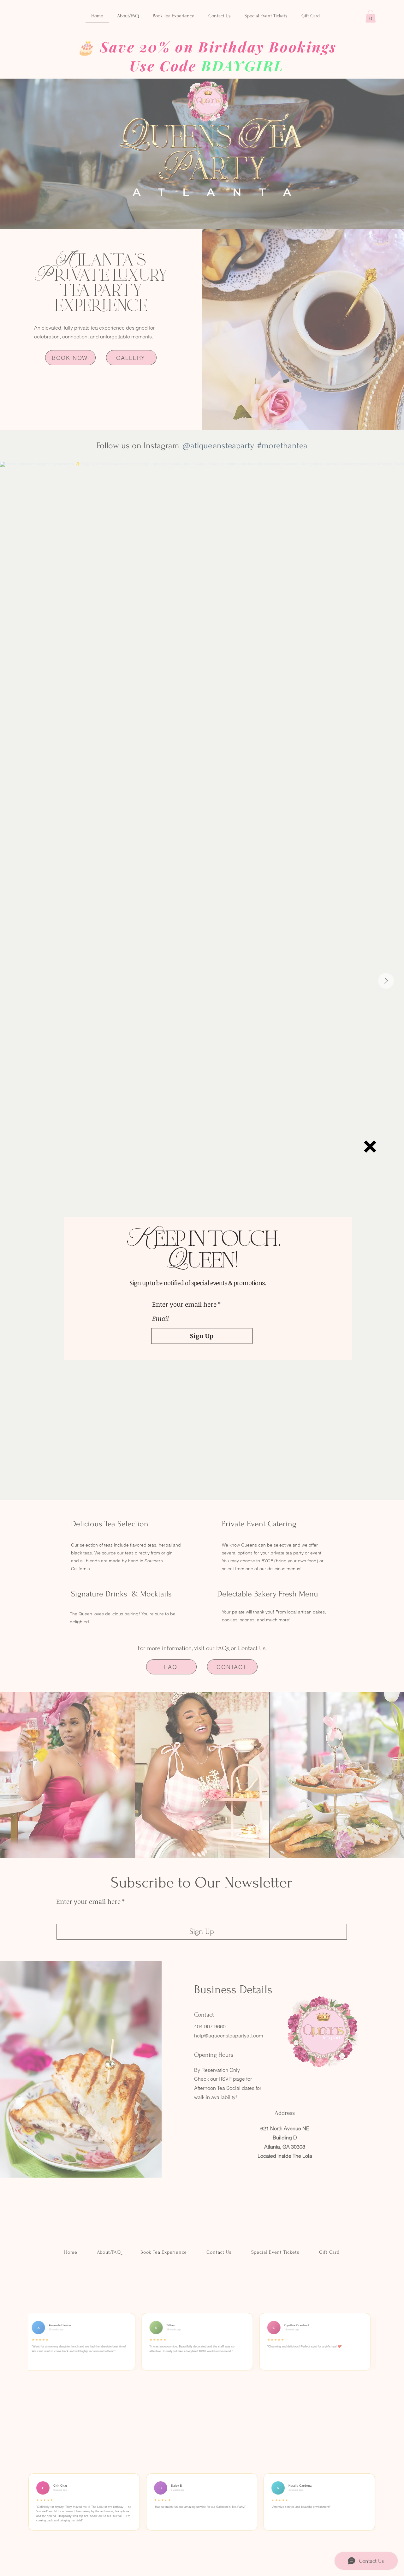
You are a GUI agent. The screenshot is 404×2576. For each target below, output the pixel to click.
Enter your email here (184, 1304)
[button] (370, 1147)
